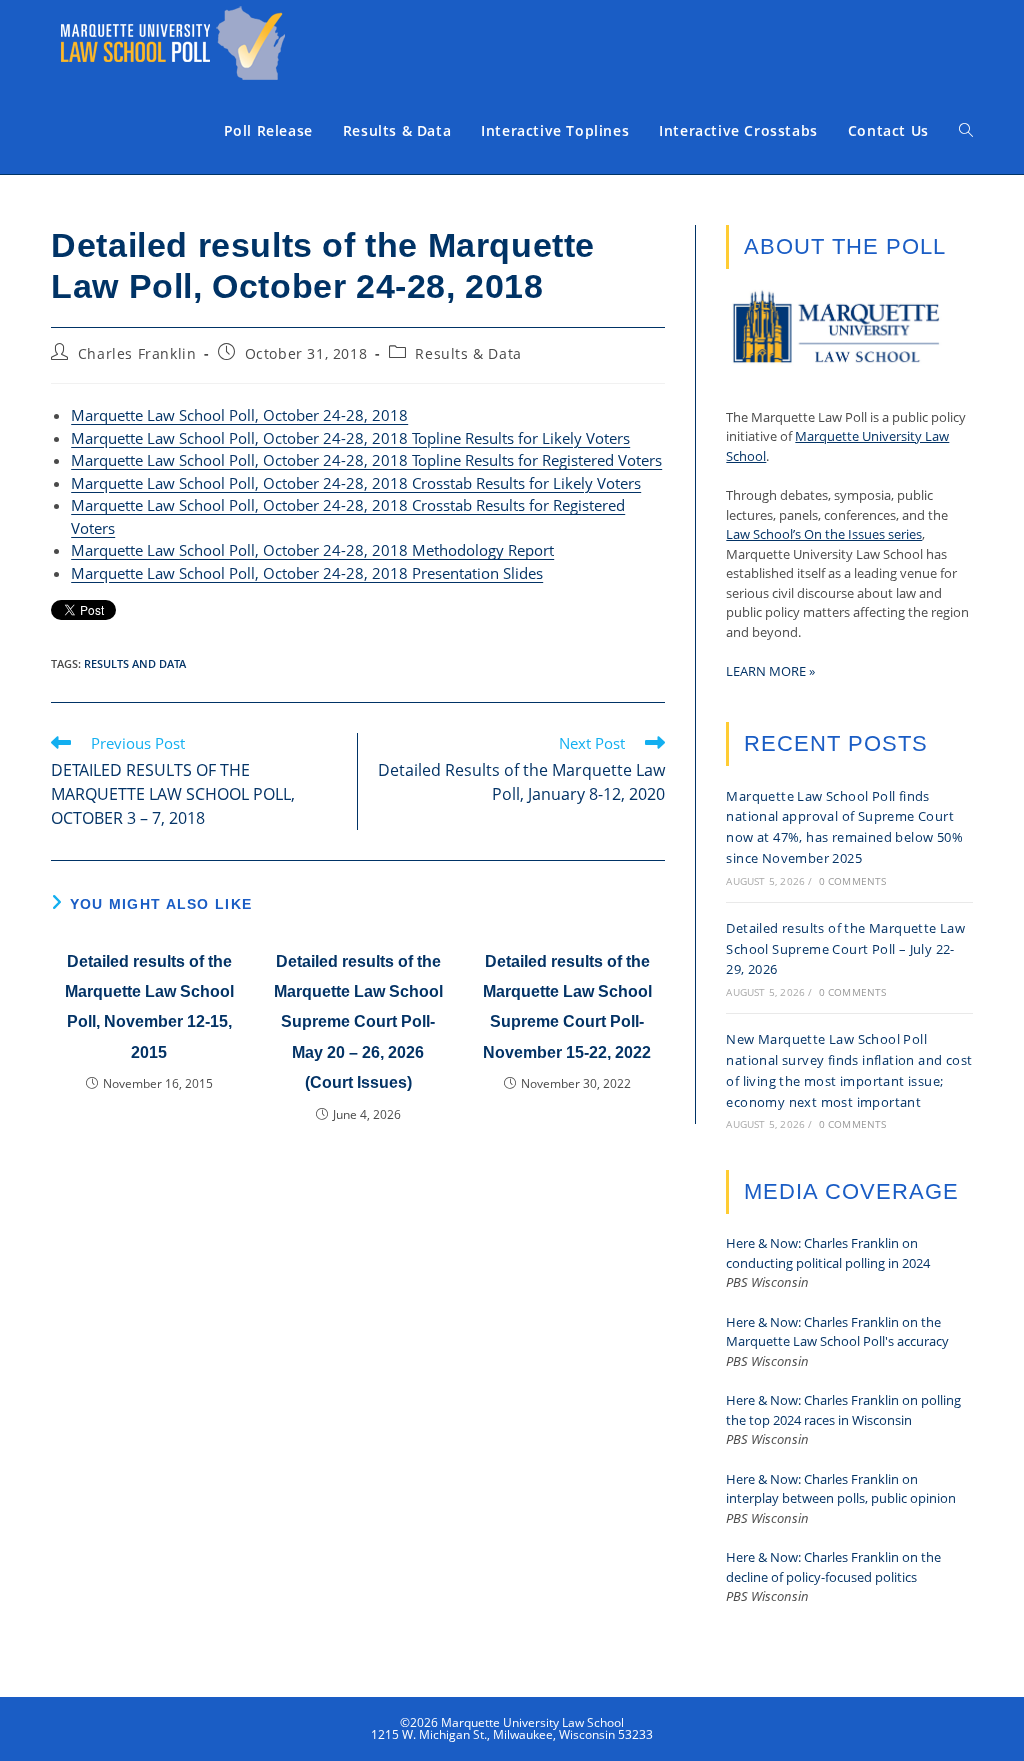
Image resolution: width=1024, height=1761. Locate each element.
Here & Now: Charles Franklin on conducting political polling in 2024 (828, 1253)
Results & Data (468, 353)
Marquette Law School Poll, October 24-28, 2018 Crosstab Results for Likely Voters (356, 483)
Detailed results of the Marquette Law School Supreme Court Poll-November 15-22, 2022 (567, 1007)
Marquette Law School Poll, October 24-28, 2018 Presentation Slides (307, 573)
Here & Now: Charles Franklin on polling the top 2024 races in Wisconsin (843, 1410)
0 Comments (853, 881)
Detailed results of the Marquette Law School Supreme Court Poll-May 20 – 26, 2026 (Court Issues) (358, 1022)
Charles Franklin (137, 353)
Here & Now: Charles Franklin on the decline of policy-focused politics (833, 1567)
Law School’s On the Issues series (824, 534)
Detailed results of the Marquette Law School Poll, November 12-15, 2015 (149, 1007)
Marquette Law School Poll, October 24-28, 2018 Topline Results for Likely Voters (350, 438)
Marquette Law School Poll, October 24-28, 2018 (239, 415)
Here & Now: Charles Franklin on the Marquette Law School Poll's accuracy (837, 1332)
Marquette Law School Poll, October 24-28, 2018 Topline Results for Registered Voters (366, 460)
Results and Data (135, 663)
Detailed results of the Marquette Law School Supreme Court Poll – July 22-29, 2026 (845, 949)
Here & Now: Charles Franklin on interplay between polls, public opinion (841, 1489)
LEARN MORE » (770, 671)
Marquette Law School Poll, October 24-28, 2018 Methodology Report (312, 550)
